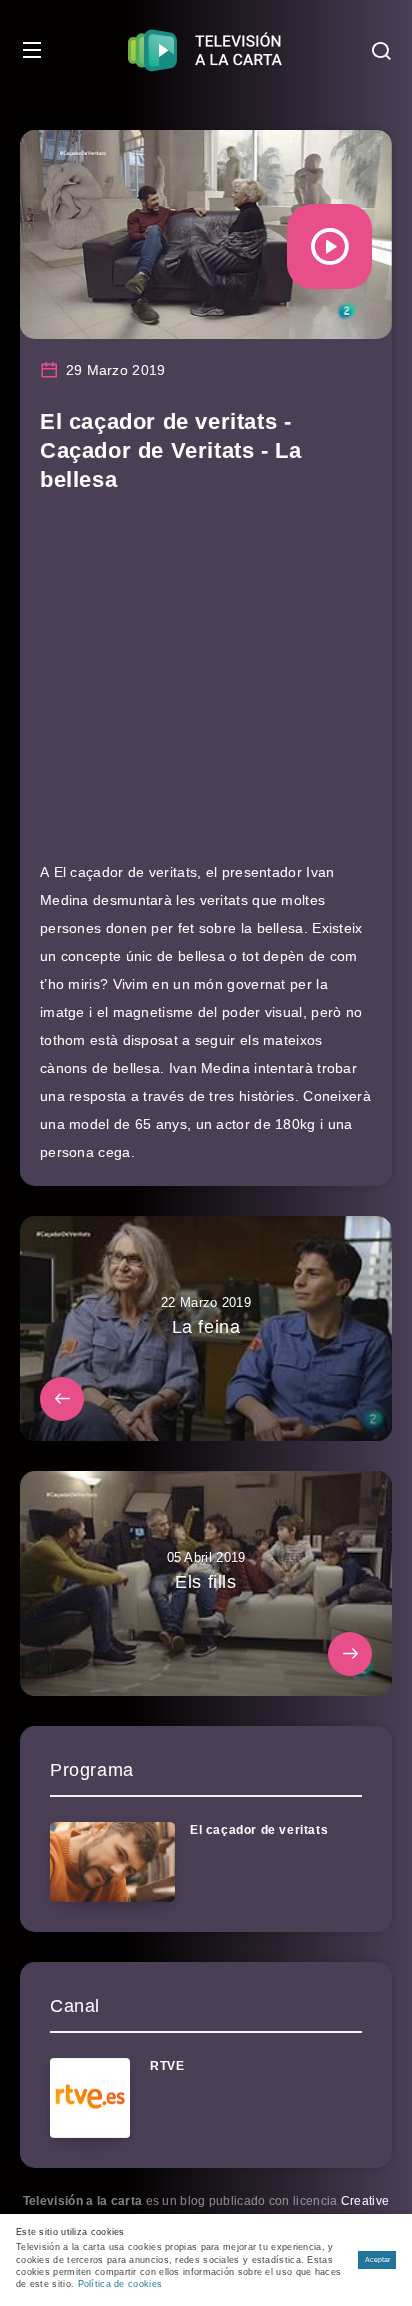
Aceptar (377, 2259)
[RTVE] (90, 2098)
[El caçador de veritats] (112, 1862)
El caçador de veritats (259, 1830)
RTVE (167, 2066)
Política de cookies (120, 2284)
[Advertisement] (206, 686)
